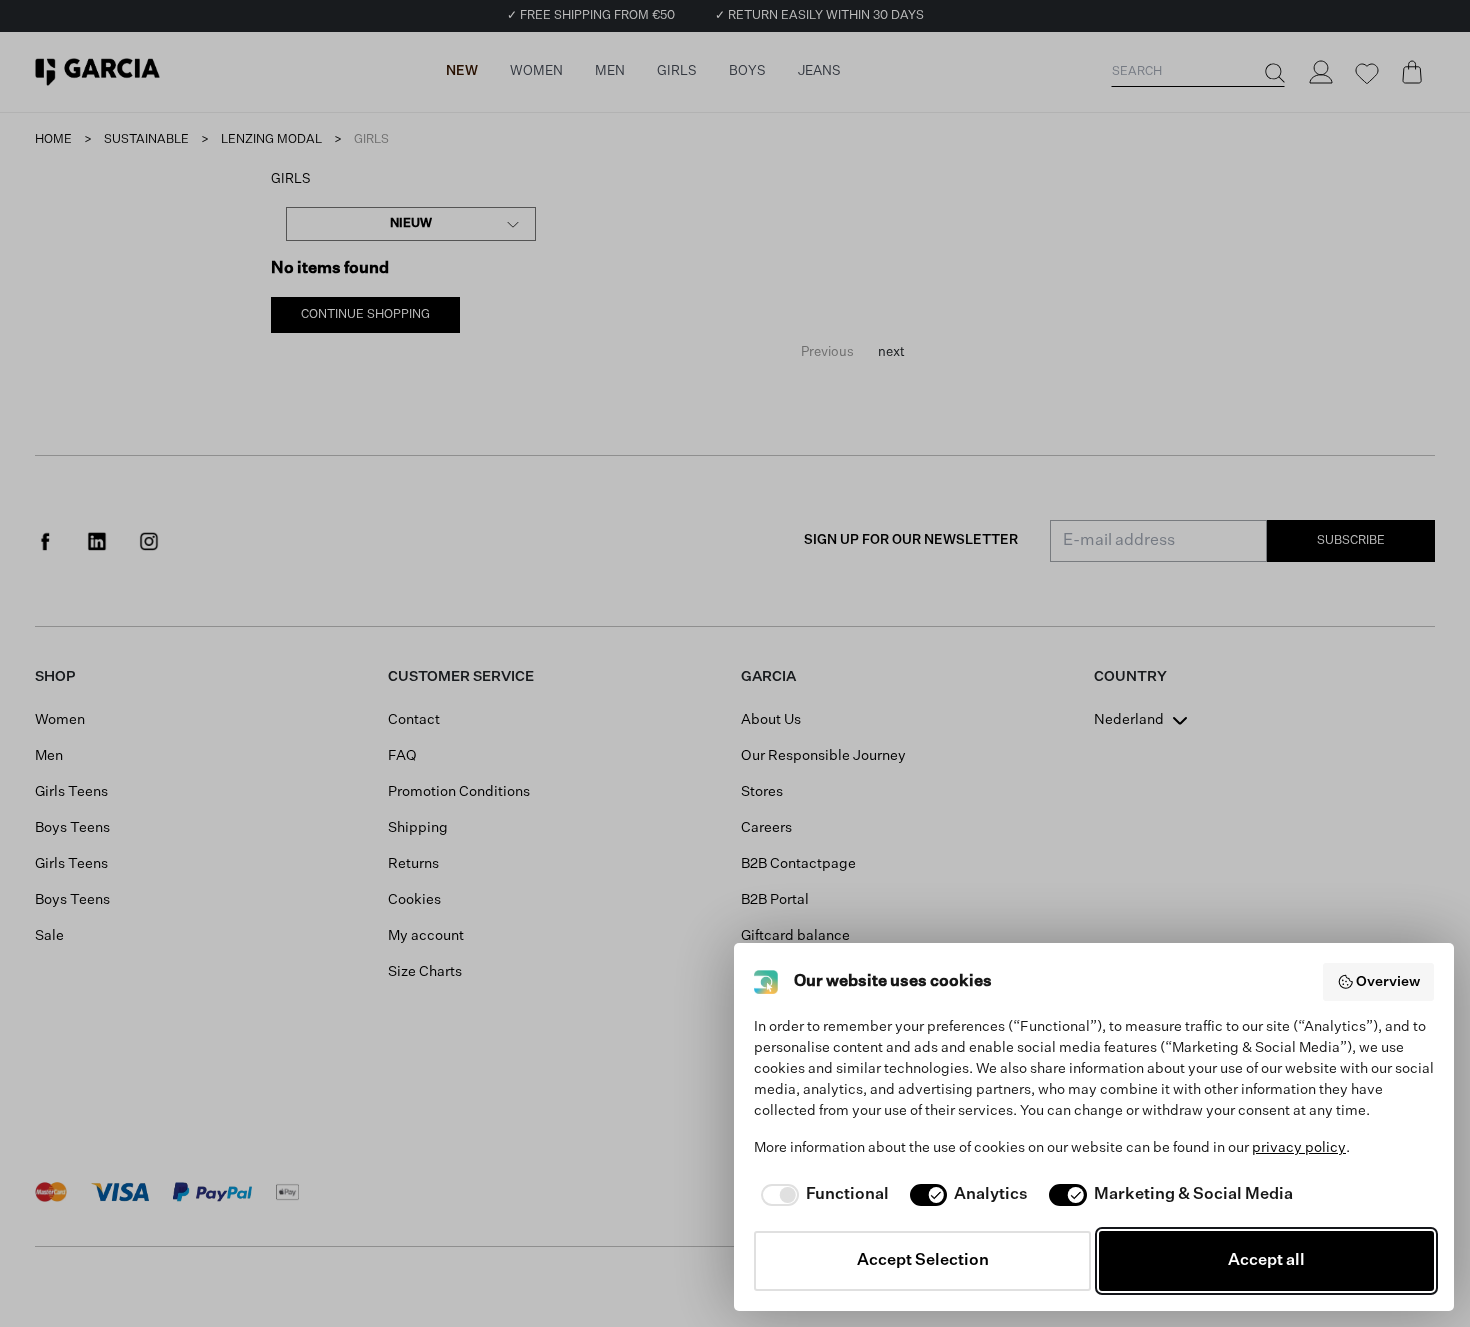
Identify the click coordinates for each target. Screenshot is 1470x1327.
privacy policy (1299, 1148)
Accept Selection (923, 1261)
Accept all (1266, 1261)
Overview (1388, 982)
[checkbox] (821, 1195)
